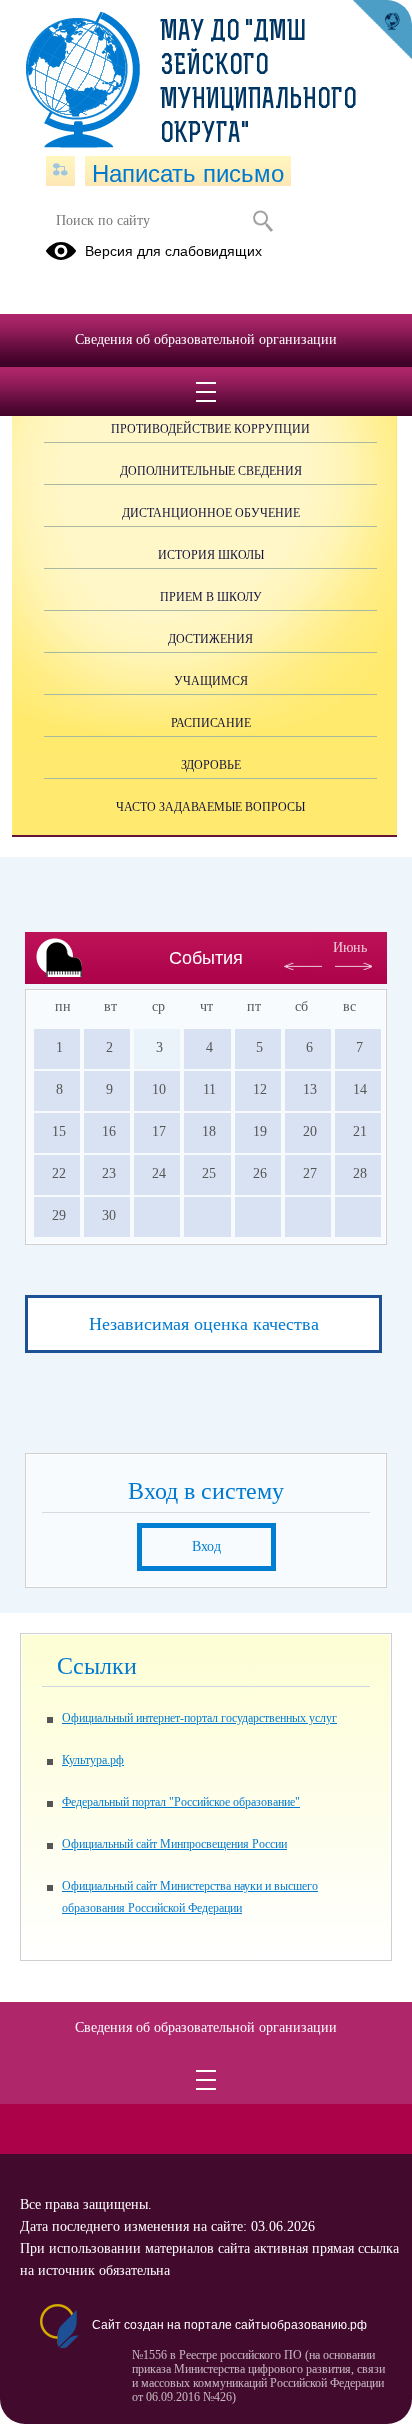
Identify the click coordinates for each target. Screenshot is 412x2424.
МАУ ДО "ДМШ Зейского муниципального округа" (258, 84)
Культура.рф (93, 1760)
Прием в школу (211, 597)
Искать (262, 221)
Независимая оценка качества (204, 1324)
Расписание (211, 723)
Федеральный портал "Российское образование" (181, 1802)
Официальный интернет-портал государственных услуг (199, 1718)
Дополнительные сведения (211, 471)
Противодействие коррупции (210, 429)
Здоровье (211, 765)
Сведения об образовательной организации (206, 339)
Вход (206, 1546)
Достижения (210, 639)
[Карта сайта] (60, 171)
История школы (211, 555)
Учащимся (211, 681)
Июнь (350, 947)
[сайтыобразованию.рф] (382, 30)
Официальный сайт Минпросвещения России (174, 1844)
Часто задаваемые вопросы (210, 807)
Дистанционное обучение (211, 513)
